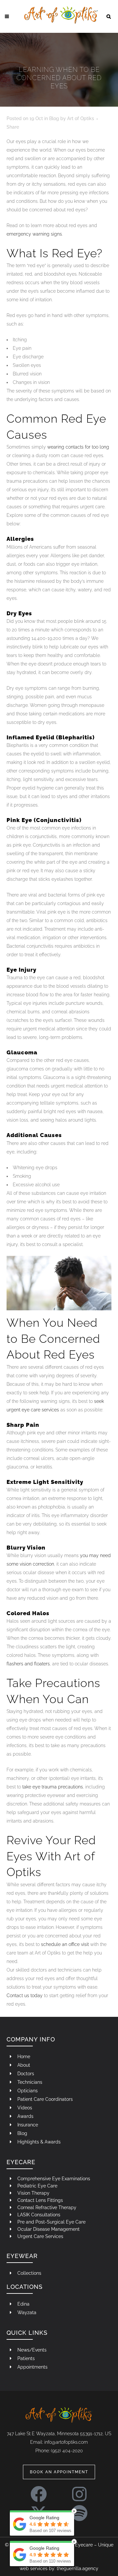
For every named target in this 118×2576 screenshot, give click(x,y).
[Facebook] (39, 2491)
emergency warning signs (34, 234)
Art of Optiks (81, 118)
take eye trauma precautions (53, 1787)
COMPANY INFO (31, 2039)
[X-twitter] (39, 2510)
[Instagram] (79, 2491)
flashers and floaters (28, 1664)
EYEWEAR (22, 2256)
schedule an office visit (65, 1944)
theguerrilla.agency (78, 2568)
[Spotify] (79, 2510)
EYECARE (21, 2162)
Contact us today (25, 1995)
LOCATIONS (25, 2287)
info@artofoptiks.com (66, 2442)
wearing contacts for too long (78, 447)
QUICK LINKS (27, 2333)
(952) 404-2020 (67, 2451)
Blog (54, 118)
